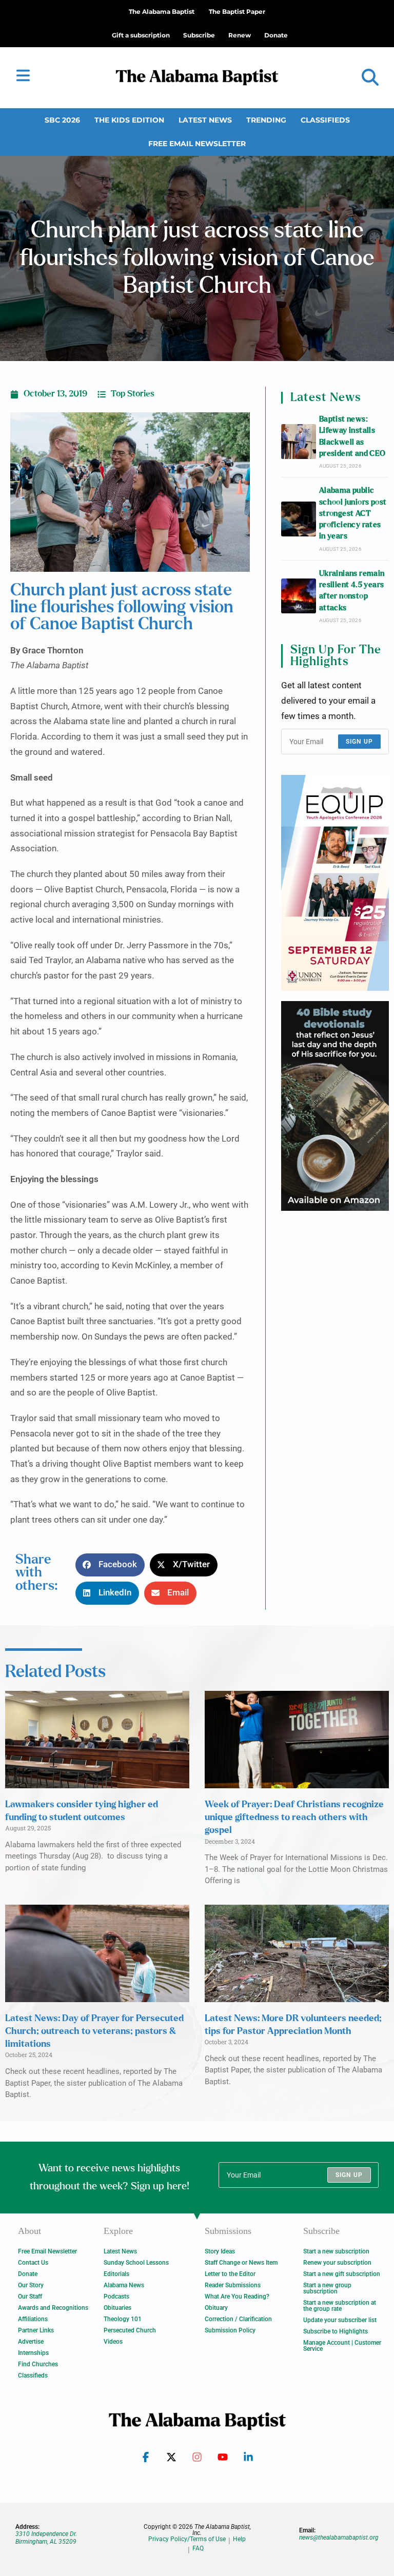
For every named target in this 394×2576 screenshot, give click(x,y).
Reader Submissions (233, 2285)
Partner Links (36, 2330)
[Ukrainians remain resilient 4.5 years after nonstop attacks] (299, 596)
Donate (28, 2274)
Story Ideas (220, 2251)
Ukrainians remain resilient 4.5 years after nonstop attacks (352, 591)
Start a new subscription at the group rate (340, 2306)
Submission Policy (230, 2330)
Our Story (31, 2285)
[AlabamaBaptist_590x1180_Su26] (335, 883)
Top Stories (133, 394)
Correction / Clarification (238, 2319)
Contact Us (33, 2263)
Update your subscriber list (340, 2320)
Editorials (116, 2274)
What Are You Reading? (237, 2297)
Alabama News (124, 2285)
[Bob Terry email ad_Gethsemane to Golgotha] (335, 1106)
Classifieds (325, 120)
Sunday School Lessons (136, 2263)
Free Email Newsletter (197, 144)
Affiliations (33, 2319)
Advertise (31, 2342)
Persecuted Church (130, 2330)
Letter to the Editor (230, 2274)
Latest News (205, 120)
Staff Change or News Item (241, 2263)
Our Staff (30, 2297)
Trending (266, 120)
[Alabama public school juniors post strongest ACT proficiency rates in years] (299, 519)
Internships (33, 2353)
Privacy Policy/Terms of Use (187, 2539)
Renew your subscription (337, 2263)
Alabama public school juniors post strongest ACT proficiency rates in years (353, 513)
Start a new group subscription (327, 2288)
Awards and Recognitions (53, 2308)
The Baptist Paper (237, 12)
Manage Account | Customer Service (342, 2346)
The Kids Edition (129, 120)
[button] (370, 78)
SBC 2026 (62, 120)
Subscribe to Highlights (336, 2331)
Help (239, 2539)
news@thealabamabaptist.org (339, 2538)
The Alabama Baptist (162, 12)
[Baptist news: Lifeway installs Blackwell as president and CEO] (299, 442)
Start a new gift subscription (342, 2274)
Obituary (216, 2308)
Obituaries (117, 2308)
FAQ (198, 2549)
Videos (113, 2342)
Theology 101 (123, 2319)
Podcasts (116, 2297)
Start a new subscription (336, 2251)
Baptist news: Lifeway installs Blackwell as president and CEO (352, 436)
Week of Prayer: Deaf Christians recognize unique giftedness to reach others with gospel (294, 1818)
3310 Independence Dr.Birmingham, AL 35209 (46, 2538)
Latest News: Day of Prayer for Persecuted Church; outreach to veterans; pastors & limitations (94, 2031)
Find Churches (38, 2364)
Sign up (359, 742)
